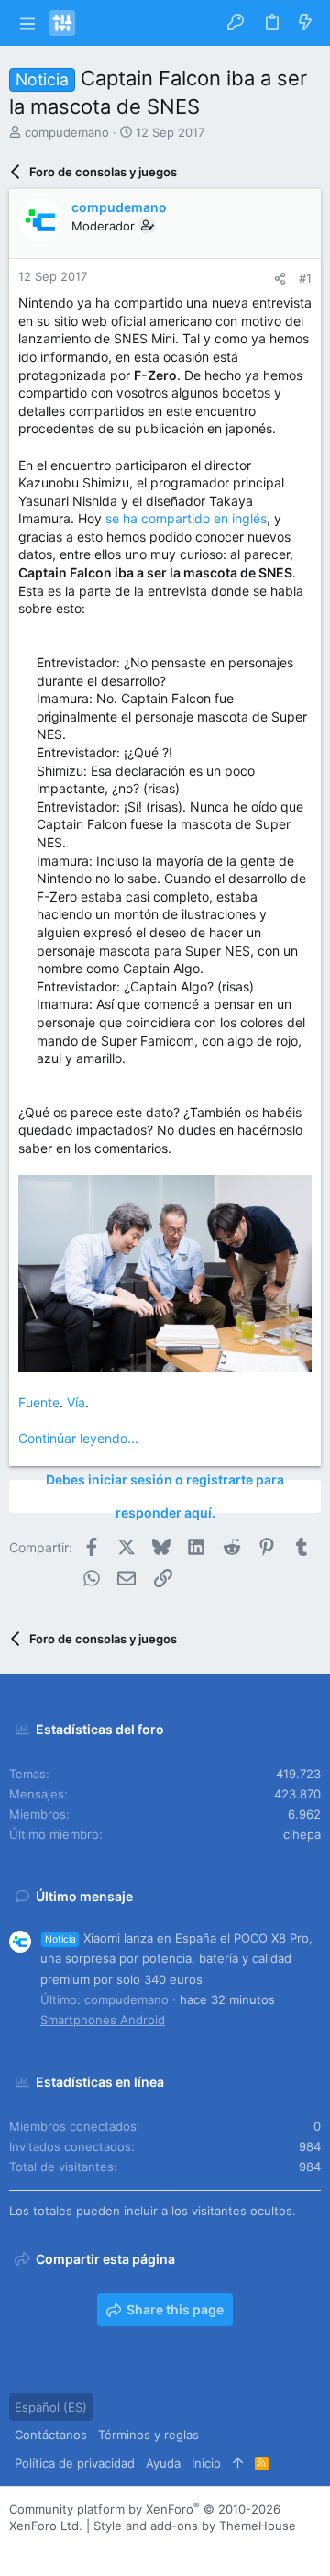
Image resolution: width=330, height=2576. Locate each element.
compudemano (67, 132)
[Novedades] (305, 23)
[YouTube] (127, 2549)
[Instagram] (45, 2549)
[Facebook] (17, 2549)
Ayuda (163, 2463)
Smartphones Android (103, 2020)
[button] (27, 23)
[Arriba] (238, 2463)
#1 (305, 278)
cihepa (302, 1834)
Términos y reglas (148, 2435)
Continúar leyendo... (78, 1438)
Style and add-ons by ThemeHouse (195, 2526)
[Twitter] (100, 2549)
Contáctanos (51, 2435)
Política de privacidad (75, 2463)
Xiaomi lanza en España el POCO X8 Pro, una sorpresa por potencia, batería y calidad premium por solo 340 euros (176, 1958)
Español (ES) (51, 2407)
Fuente (39, 1402)
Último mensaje (84, 1896)
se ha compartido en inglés (186, 518)
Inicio (206, 2463)
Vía (76, 1402)
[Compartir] (280, 279)
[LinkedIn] (72, 2549)
